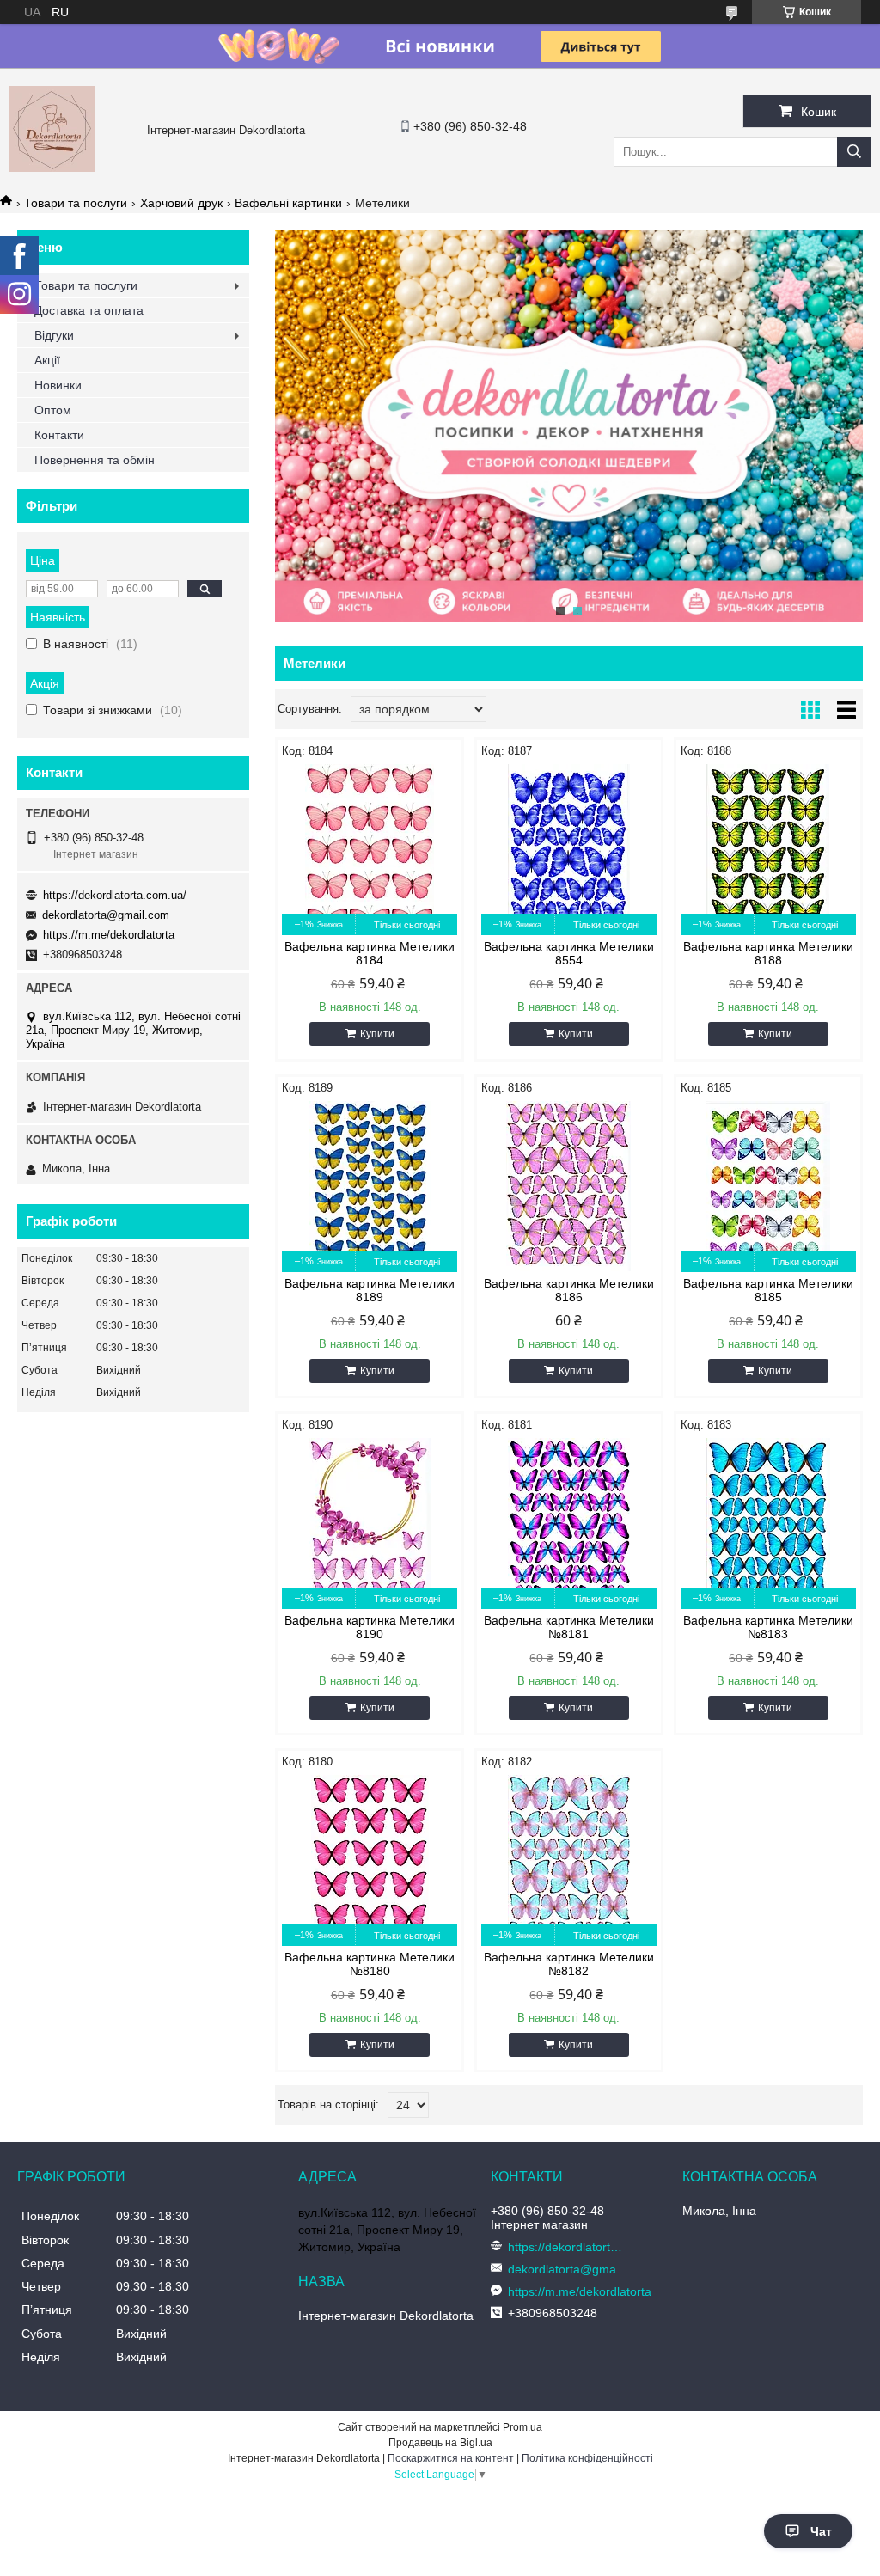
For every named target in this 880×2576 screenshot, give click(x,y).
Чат (821, 2531)
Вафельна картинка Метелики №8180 (370, 1964)
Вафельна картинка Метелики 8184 (370, 953)
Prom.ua (522, 2427)
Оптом (53, 410)
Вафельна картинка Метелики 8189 (370, 1290)
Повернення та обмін (95, 460)
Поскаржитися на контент (451, 2458)
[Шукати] (854, 152)
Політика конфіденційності (587, 2458)
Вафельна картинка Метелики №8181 (569, 1627)
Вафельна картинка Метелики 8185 (768, 1290)
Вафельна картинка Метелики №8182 (569, 1964)
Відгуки (54, 335)
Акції (47, 360)
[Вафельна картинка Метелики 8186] (569, 1186)
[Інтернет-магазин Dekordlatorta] (52, 168)
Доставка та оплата (89, 310)
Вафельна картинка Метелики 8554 (569, 953)
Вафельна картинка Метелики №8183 (768, 1627)
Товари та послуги (76, 203)
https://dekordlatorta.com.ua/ (115, 895)
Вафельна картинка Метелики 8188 (768, 953)
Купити (377, 1034)
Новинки (58, 385)
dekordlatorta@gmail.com (106, 915)
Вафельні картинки (288, 203)
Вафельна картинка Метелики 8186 (569, 1290)
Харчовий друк (181, 203)
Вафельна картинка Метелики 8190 (370, 1627)
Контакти (59, 435)
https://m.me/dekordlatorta (109, 935)
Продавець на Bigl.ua (440, 2443)
